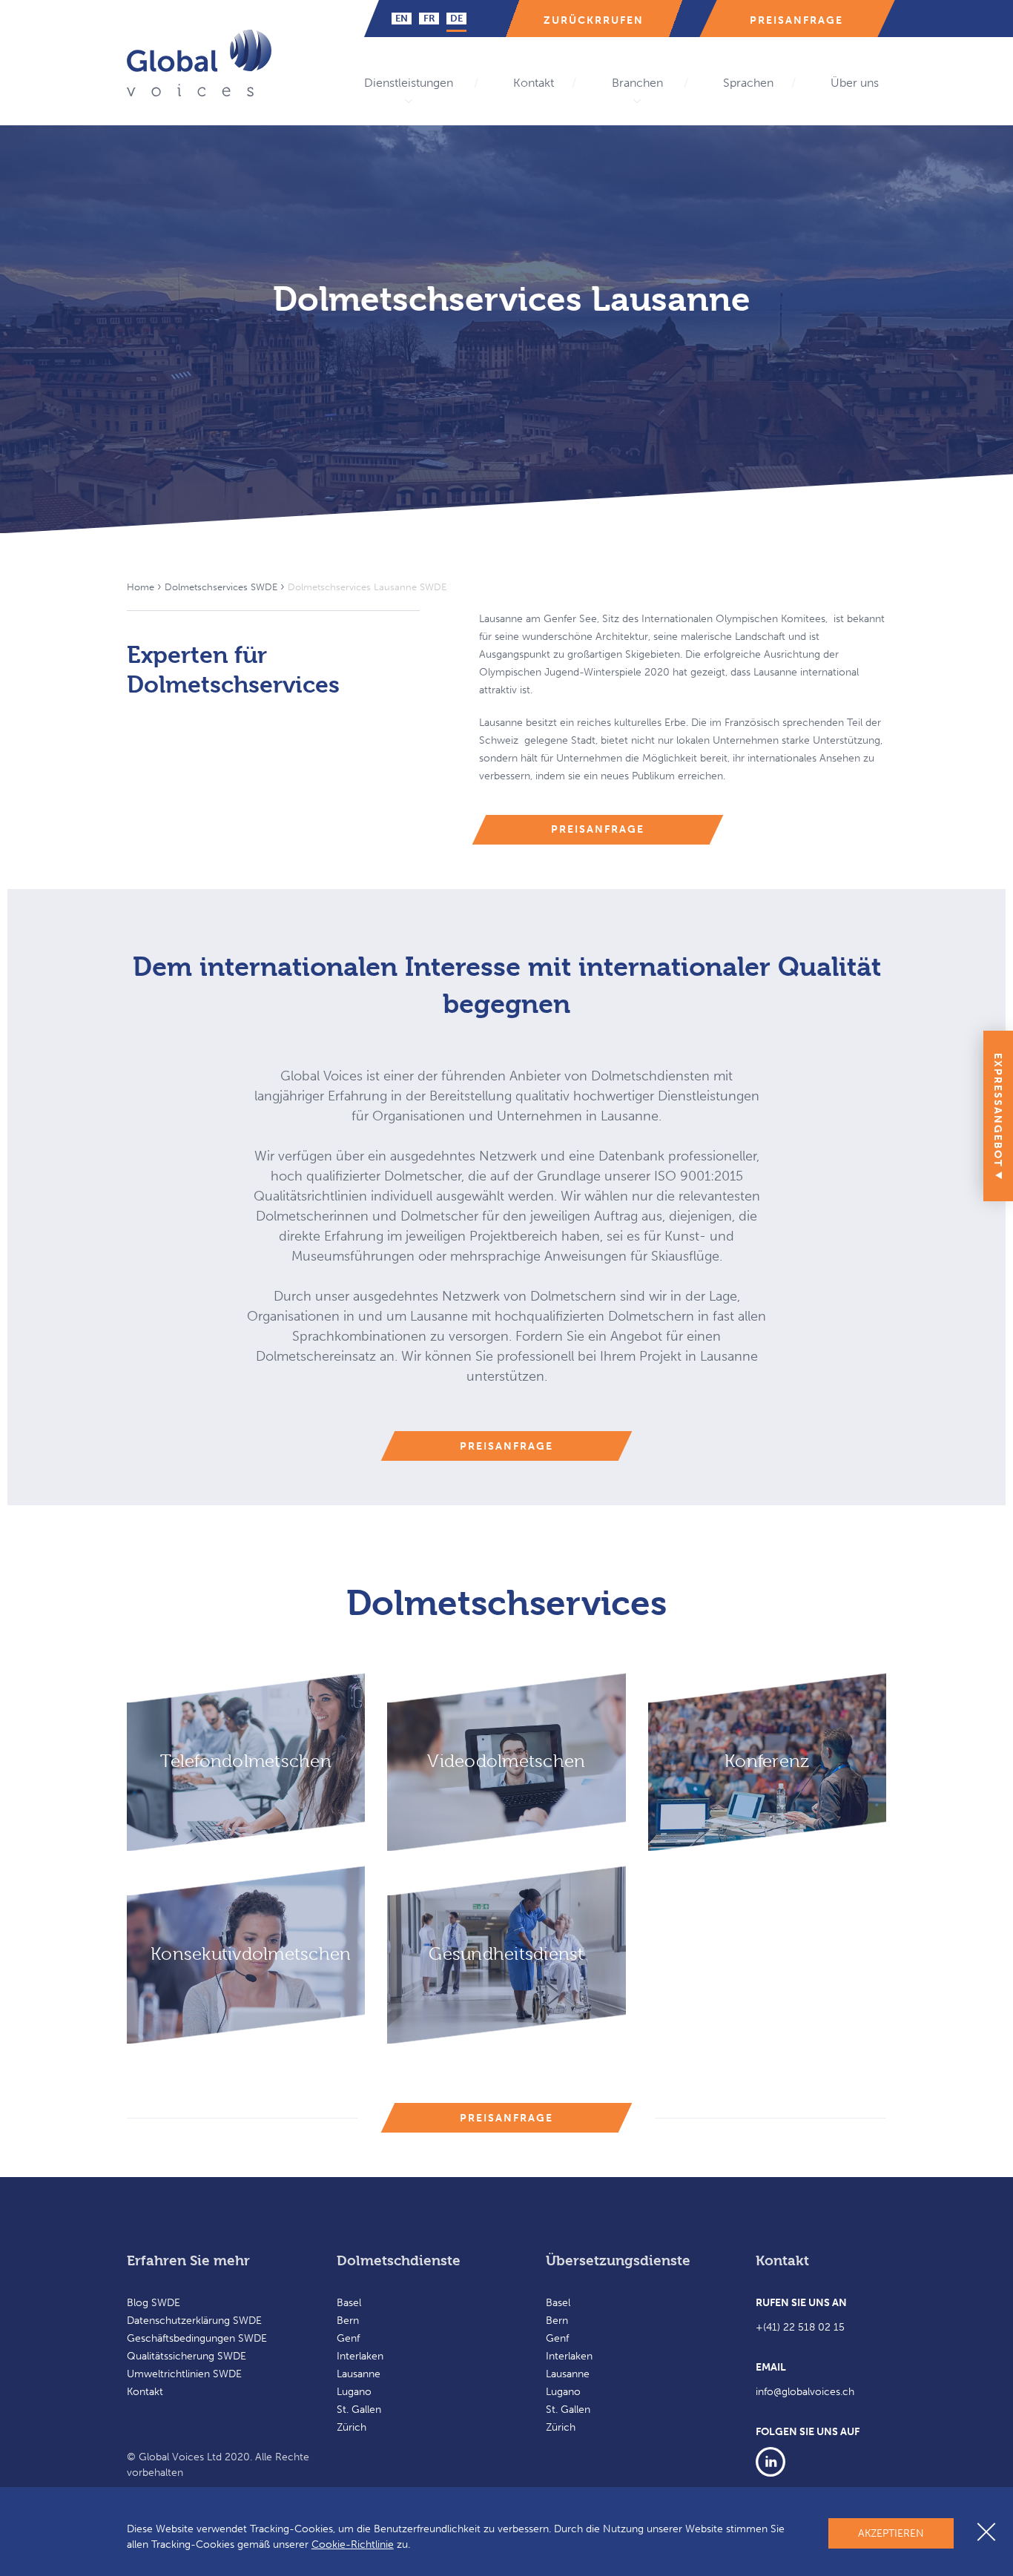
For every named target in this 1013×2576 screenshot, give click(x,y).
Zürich (352, 2427)
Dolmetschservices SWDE (221, 587)
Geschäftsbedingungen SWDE (197, 2338)
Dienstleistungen (409, 83)
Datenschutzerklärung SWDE (194, 2321)
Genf (348, 2338)
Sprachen (748, 83)
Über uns (855, 83)
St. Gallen (359, 2410)
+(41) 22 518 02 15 (800, 2327)
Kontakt (534, 83)
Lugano (354, 2392)
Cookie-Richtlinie (353, 2544)
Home (141, 587)
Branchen (637, 83)
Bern (348, 2321)
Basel (349, 2303)
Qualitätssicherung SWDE (187, 2356)
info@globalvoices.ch (805, 2392)
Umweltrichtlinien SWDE (184, 2374)
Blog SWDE (154, 2303)
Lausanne (359, 2374)
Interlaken (360, 2356)
